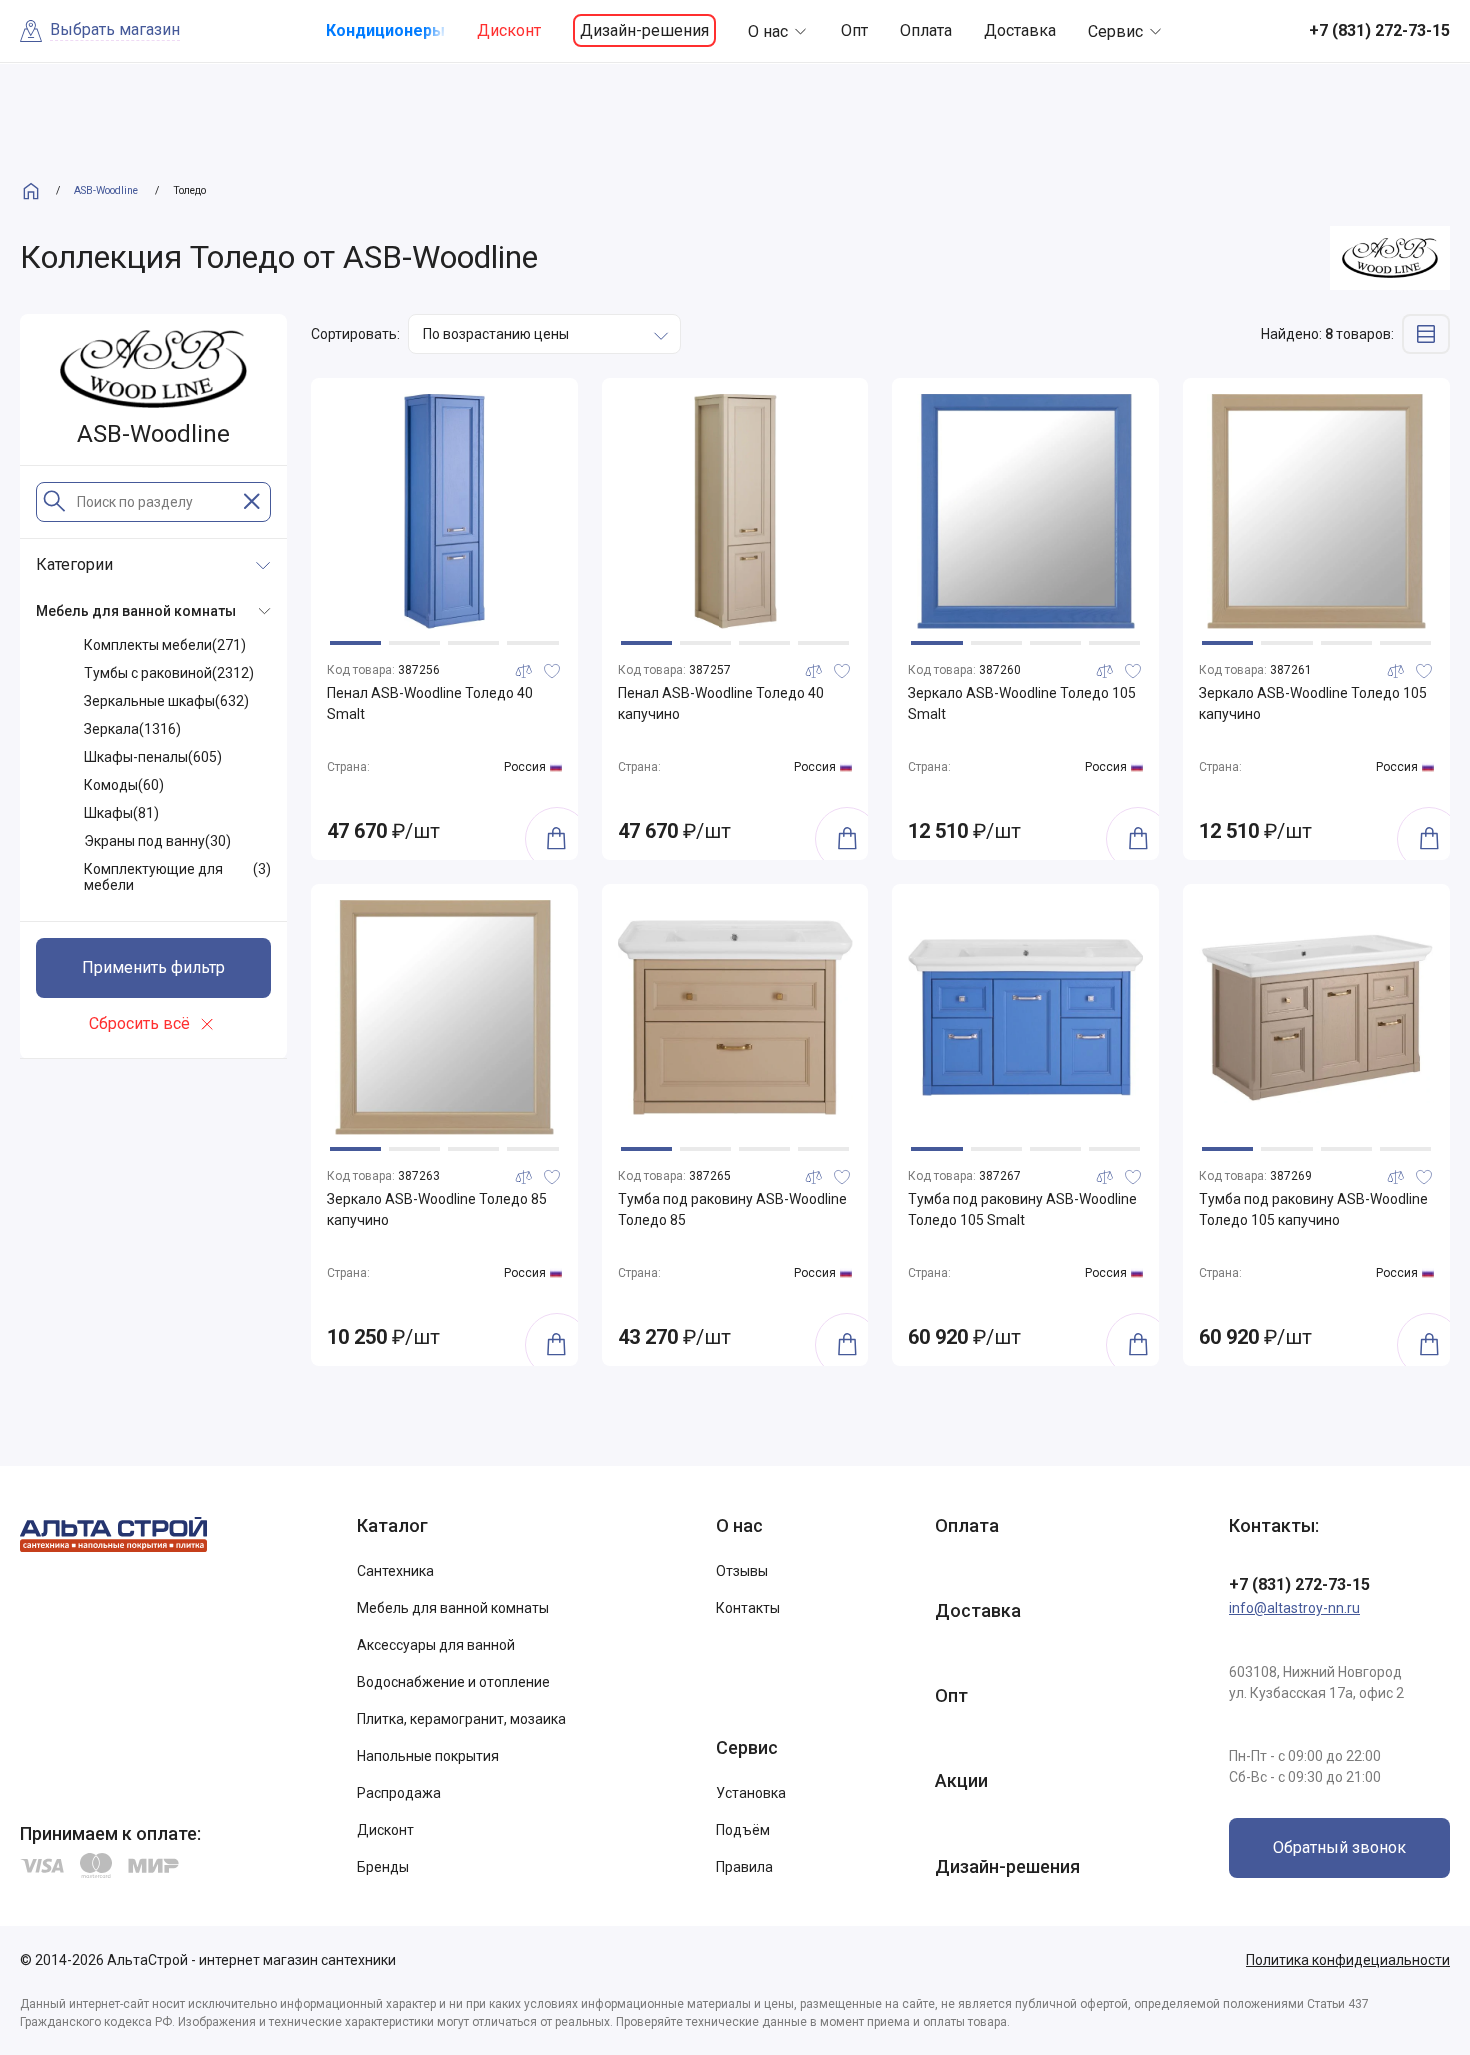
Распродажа (399, 1793)
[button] (355, 643)
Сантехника (395, 1571)
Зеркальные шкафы (166, 701)
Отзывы (742, 1571)
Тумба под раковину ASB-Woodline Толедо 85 (732, 1209)
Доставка (1020, 30)
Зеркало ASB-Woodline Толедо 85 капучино (437, 1209)
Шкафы (121, 813)
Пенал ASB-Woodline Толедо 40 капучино (721, 703)
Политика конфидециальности (1348, 1960)
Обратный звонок (1339, 1847)
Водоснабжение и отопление (453, 1682)
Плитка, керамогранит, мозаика (461, 1719)
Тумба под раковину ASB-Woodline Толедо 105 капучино (1313, 1209)
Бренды (383, 1867)
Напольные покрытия (428, 1756)
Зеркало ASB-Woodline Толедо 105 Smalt (1022, 703)
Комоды (124, 785)
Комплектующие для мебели (177, 877)
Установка (751, 1793)
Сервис (1115, 31)
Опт (854, 30)
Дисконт (509, 30)
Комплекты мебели (165, 645)
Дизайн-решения (644, 30)
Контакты (748, 1608)
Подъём (743, 1830)
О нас (768, 31)
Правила (744, 1867)
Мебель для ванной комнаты (453, 1608)
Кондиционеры (385, 30)
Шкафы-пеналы (153, 757)
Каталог (392, 1525)
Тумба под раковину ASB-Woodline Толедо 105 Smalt (1022, 1209)
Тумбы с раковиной (169, 673)
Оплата (926, 30)
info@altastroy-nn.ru (1294, 1608)
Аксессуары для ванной (436, 1645)
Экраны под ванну (157, 841)
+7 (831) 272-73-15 (1299, 1584)
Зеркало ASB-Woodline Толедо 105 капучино (1313, 703)
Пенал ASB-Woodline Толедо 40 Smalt (430, 703)
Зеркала (132, 729)
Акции (961, 1780)
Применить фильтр (153, 967)
